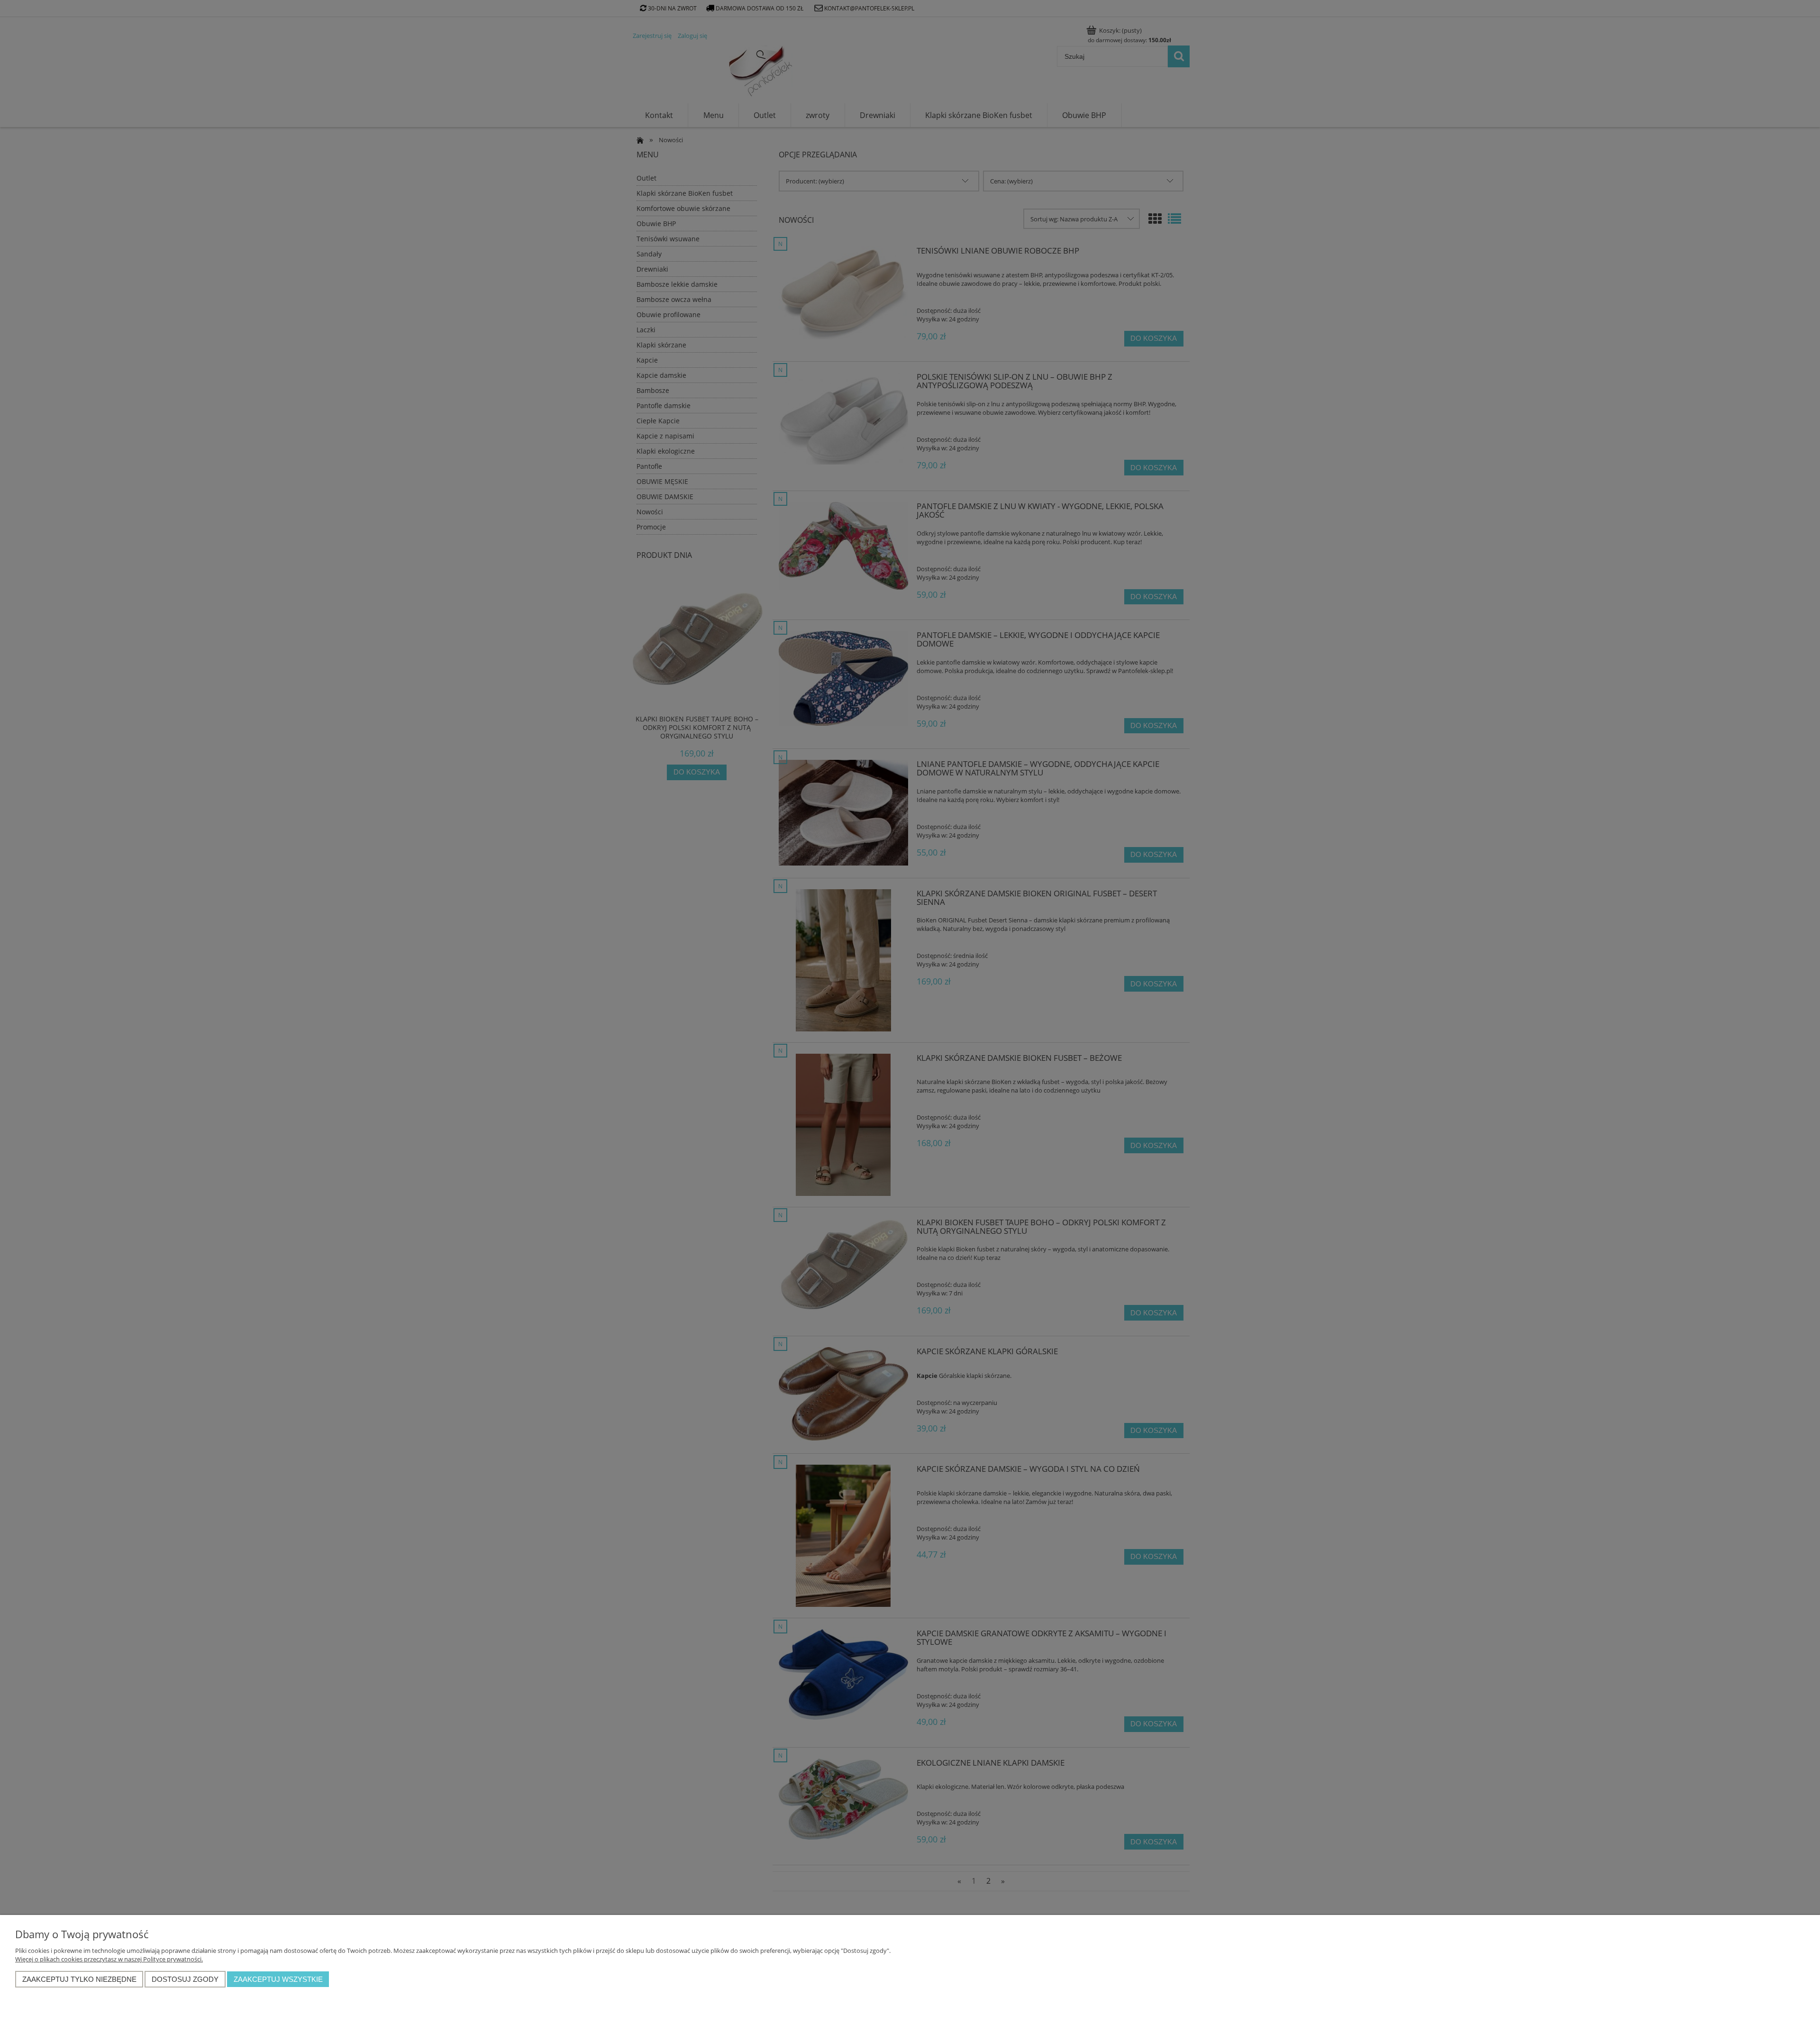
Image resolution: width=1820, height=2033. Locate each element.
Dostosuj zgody (185, 1979)
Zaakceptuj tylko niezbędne (79, 1979)
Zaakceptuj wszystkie (278, 1979)
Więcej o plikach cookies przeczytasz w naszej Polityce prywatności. (109, 1959)
